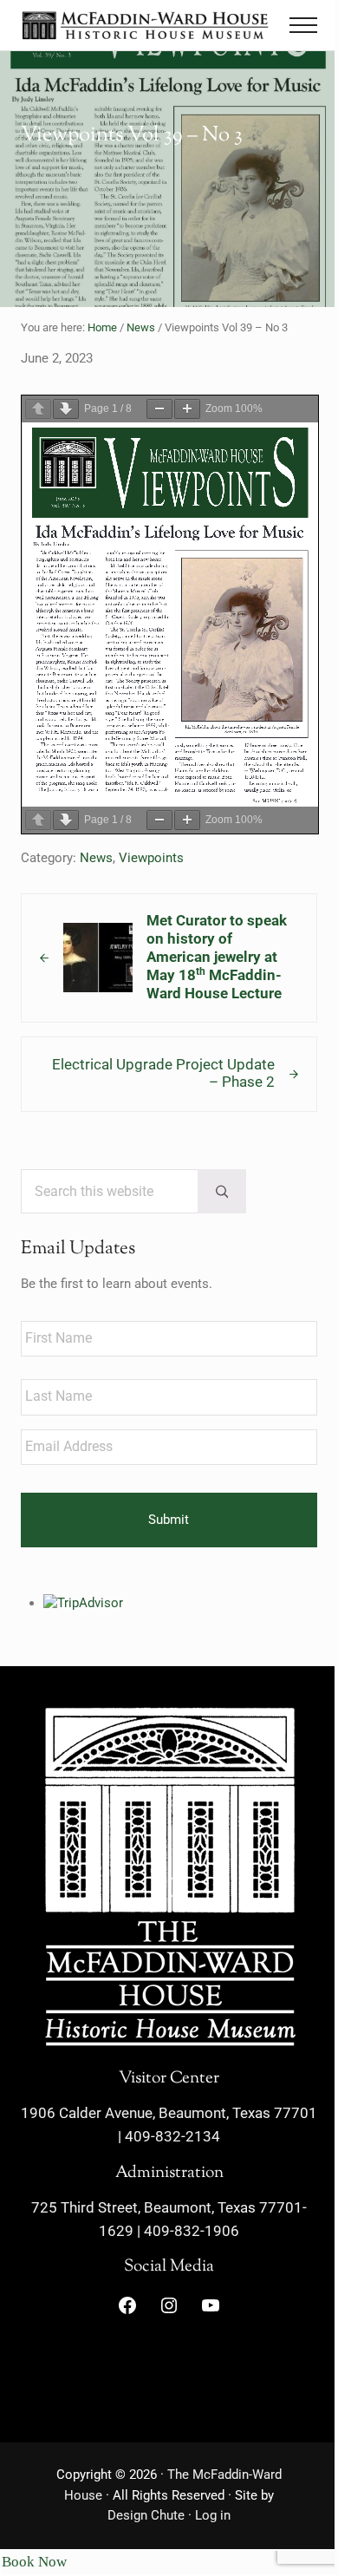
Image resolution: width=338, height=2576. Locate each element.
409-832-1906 (192, 2231)
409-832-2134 (172, 2137)
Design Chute (146, 2515)
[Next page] (66, 409)
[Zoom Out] (159, 409)
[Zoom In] (187, 409)
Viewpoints (151, 858)
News (96, 858)
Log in (213, 2515)
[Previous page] (38, 409)
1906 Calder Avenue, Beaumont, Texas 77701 (169, 2113)
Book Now (34, 2562)
